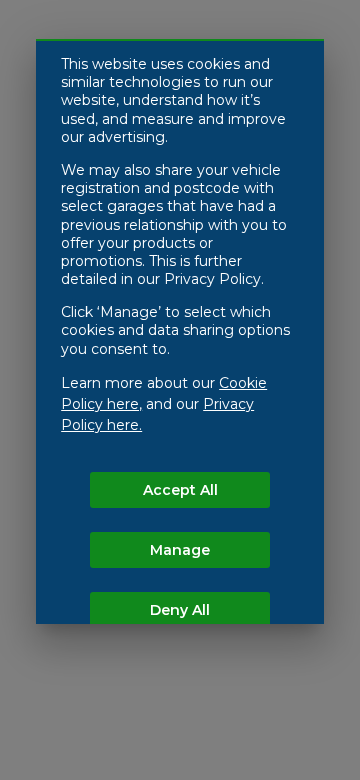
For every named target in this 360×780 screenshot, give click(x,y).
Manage (180, 550)
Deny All (180, 610)
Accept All (180, 490)
